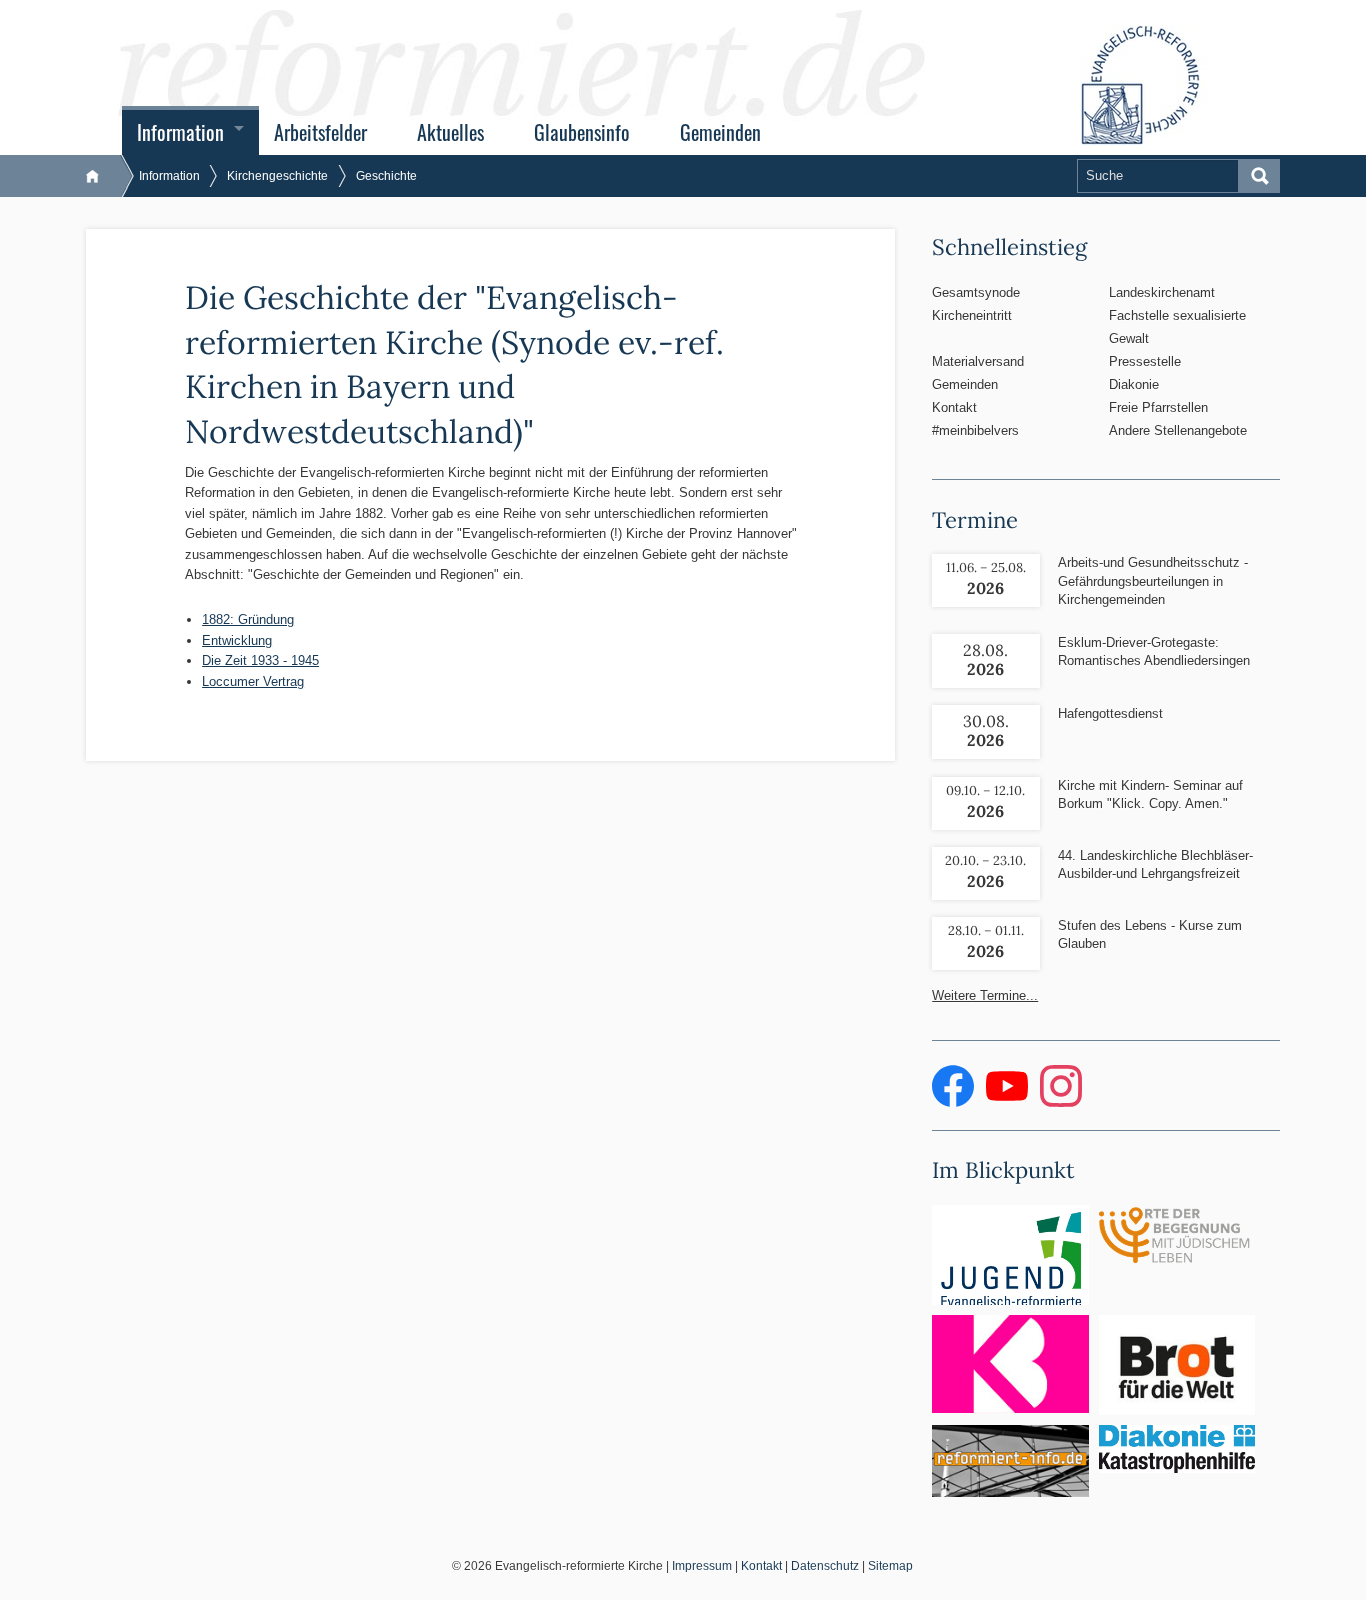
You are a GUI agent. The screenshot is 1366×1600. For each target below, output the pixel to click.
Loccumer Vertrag (253, 681)
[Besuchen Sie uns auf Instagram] (1061, 1102)
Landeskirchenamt (1162, 292)
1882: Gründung (248, 619)
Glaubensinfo (582, 132)
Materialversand (978, 361)
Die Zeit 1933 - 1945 (260, 660)
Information (180, 132)
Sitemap (890, 1566)
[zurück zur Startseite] (102, 176)
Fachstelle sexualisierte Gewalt (1177, 327)
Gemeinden (720, 132)
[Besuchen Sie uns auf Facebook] (955, 1102)
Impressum (702, 1566)
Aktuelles (450, 132)
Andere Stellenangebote (1178, 430)
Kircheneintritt (972, 315)
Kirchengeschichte (277, 176)
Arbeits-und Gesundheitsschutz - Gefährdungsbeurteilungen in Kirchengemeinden (1153, 580)
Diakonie (1134, 384)
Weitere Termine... (985, 995)
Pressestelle (1145, 361)
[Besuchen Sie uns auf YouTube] (1009, 1102)
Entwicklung (237, 640)
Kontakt (954, 407)
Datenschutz (825, 1566)
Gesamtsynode (976, 292)
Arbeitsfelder (320, 132)
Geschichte (386, 176)
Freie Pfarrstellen (1158, 407)
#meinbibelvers (975, 430)
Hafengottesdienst (1110, 713)
